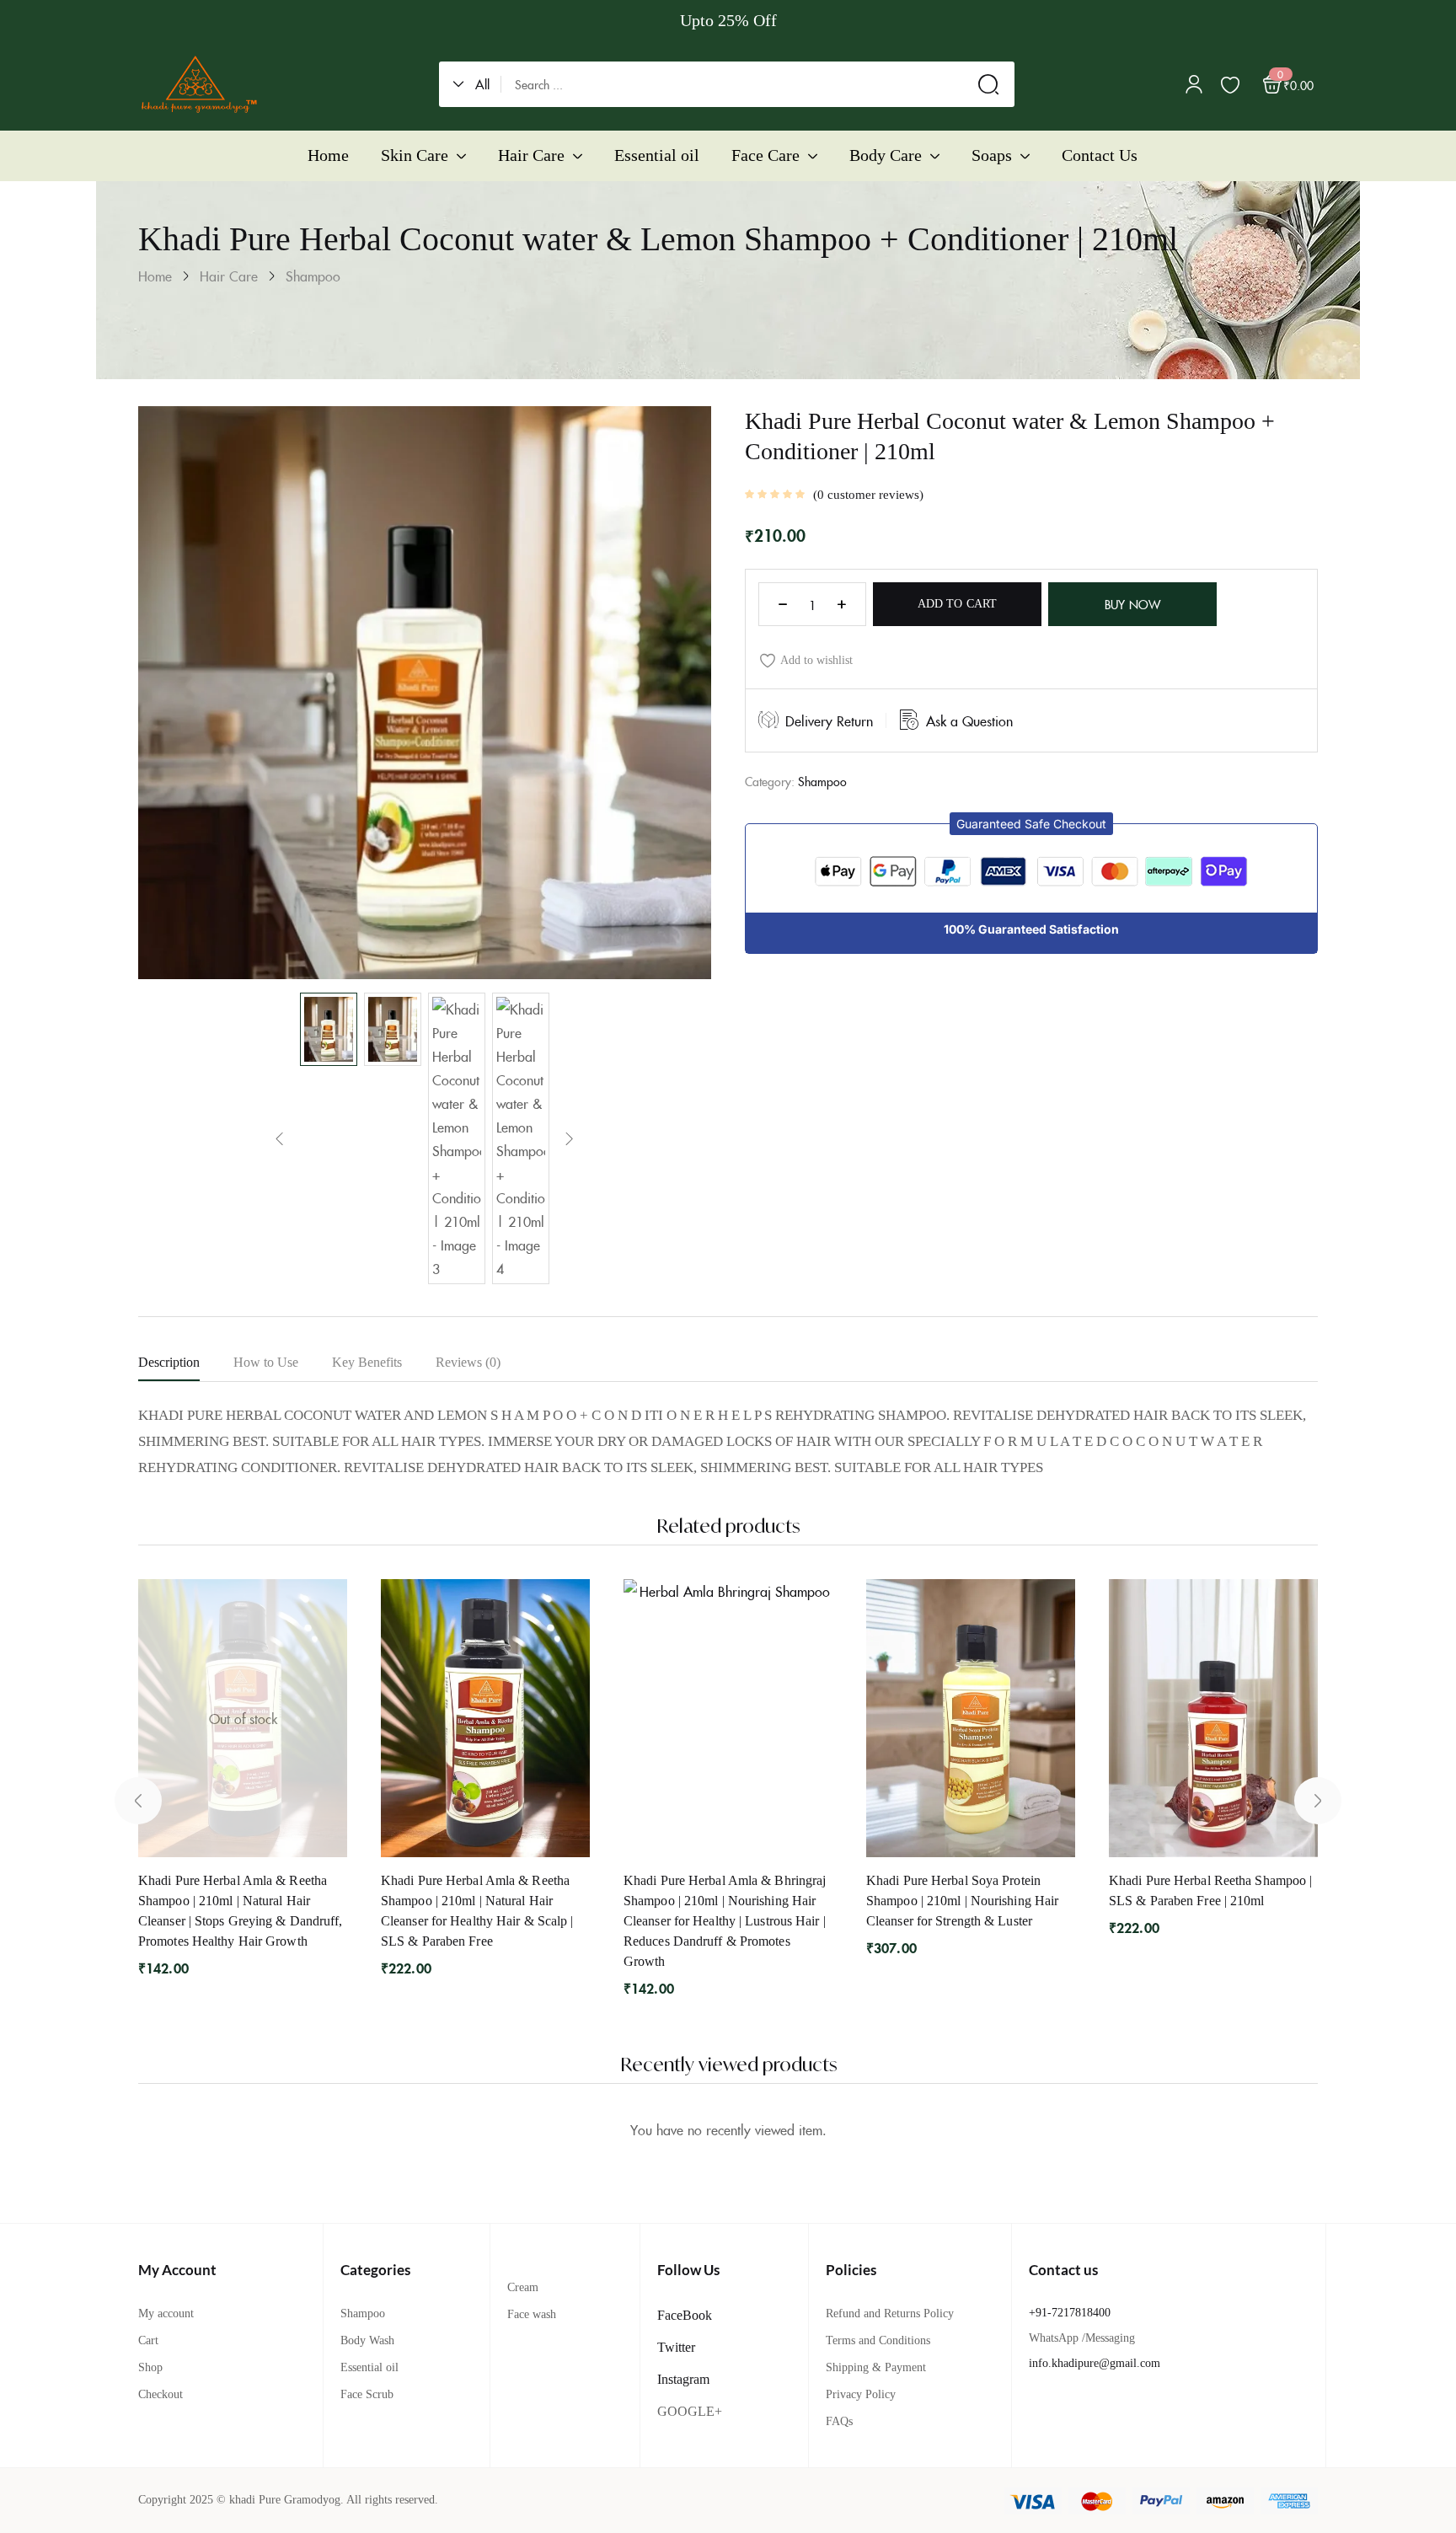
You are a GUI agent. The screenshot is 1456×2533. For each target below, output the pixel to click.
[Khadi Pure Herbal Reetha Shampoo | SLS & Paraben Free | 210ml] (1213, 1718)
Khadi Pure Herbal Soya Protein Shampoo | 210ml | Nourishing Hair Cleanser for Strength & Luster (962, 1901)
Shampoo (313, 276)
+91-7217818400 (1070, 2313)
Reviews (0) (468, 1362)
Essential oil (369, 2367)
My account (166, 2313)
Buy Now (1132, 604)
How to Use (266, 1362)
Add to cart (957, 604)
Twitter (676, 2347)
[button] (477, 84)
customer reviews (868, 495)
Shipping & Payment (876, 2367)
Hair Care (229, 276)
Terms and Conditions (878, 2340)
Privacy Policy (861, 2394)
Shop (150, 2367)
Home (155, 276)
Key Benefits (367, 1362)
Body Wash (367, 2340)
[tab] (186, 1366)
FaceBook (685, 2315)
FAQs (839, 2421)
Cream (523, 2287)
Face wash (532, 2314)
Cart (148, 2340)
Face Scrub (367, 2394)
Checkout (161, 2394)
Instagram (683, 2379)
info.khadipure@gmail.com (1095, 2363)
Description (169, 1362)
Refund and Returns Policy (890, 2313)
